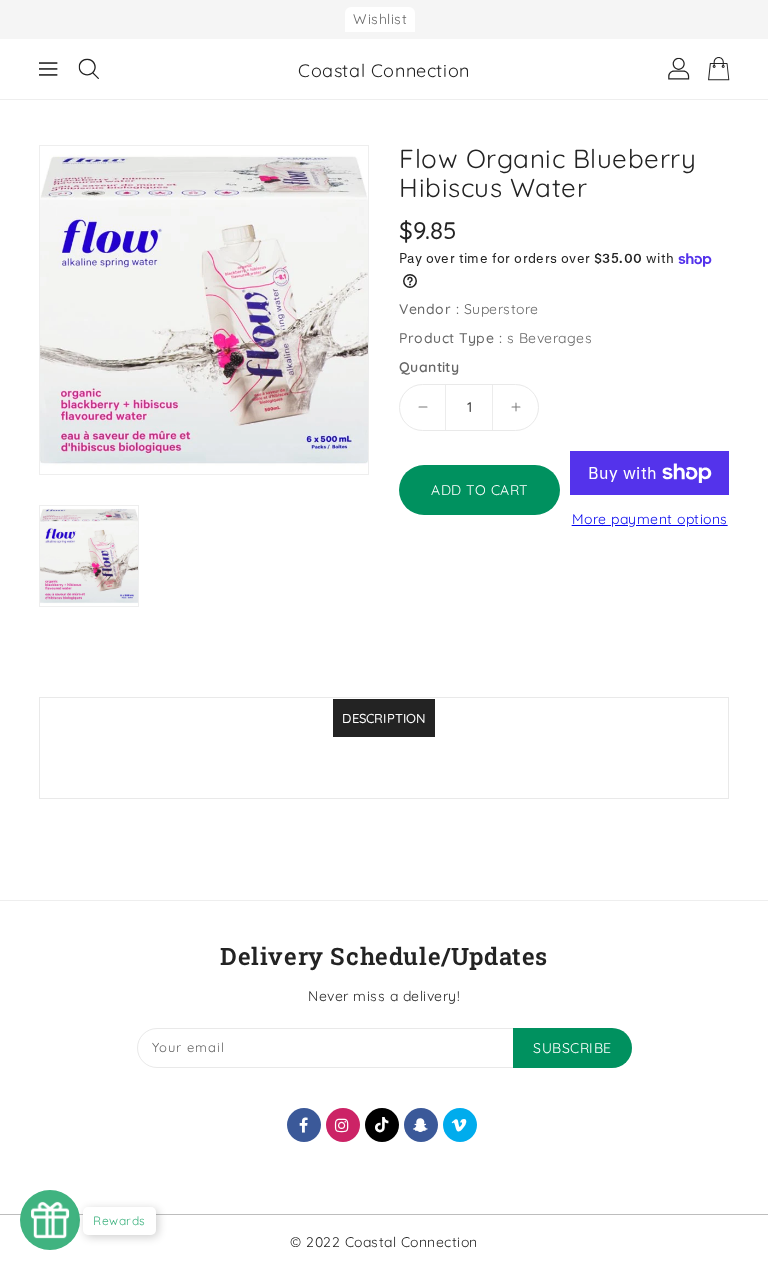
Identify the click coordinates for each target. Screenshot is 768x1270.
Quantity (429, 367)
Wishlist (380, 19)
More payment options (650, 519)
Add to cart (479, 490)
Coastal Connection (384, 70)
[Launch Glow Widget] (50, 1220)
